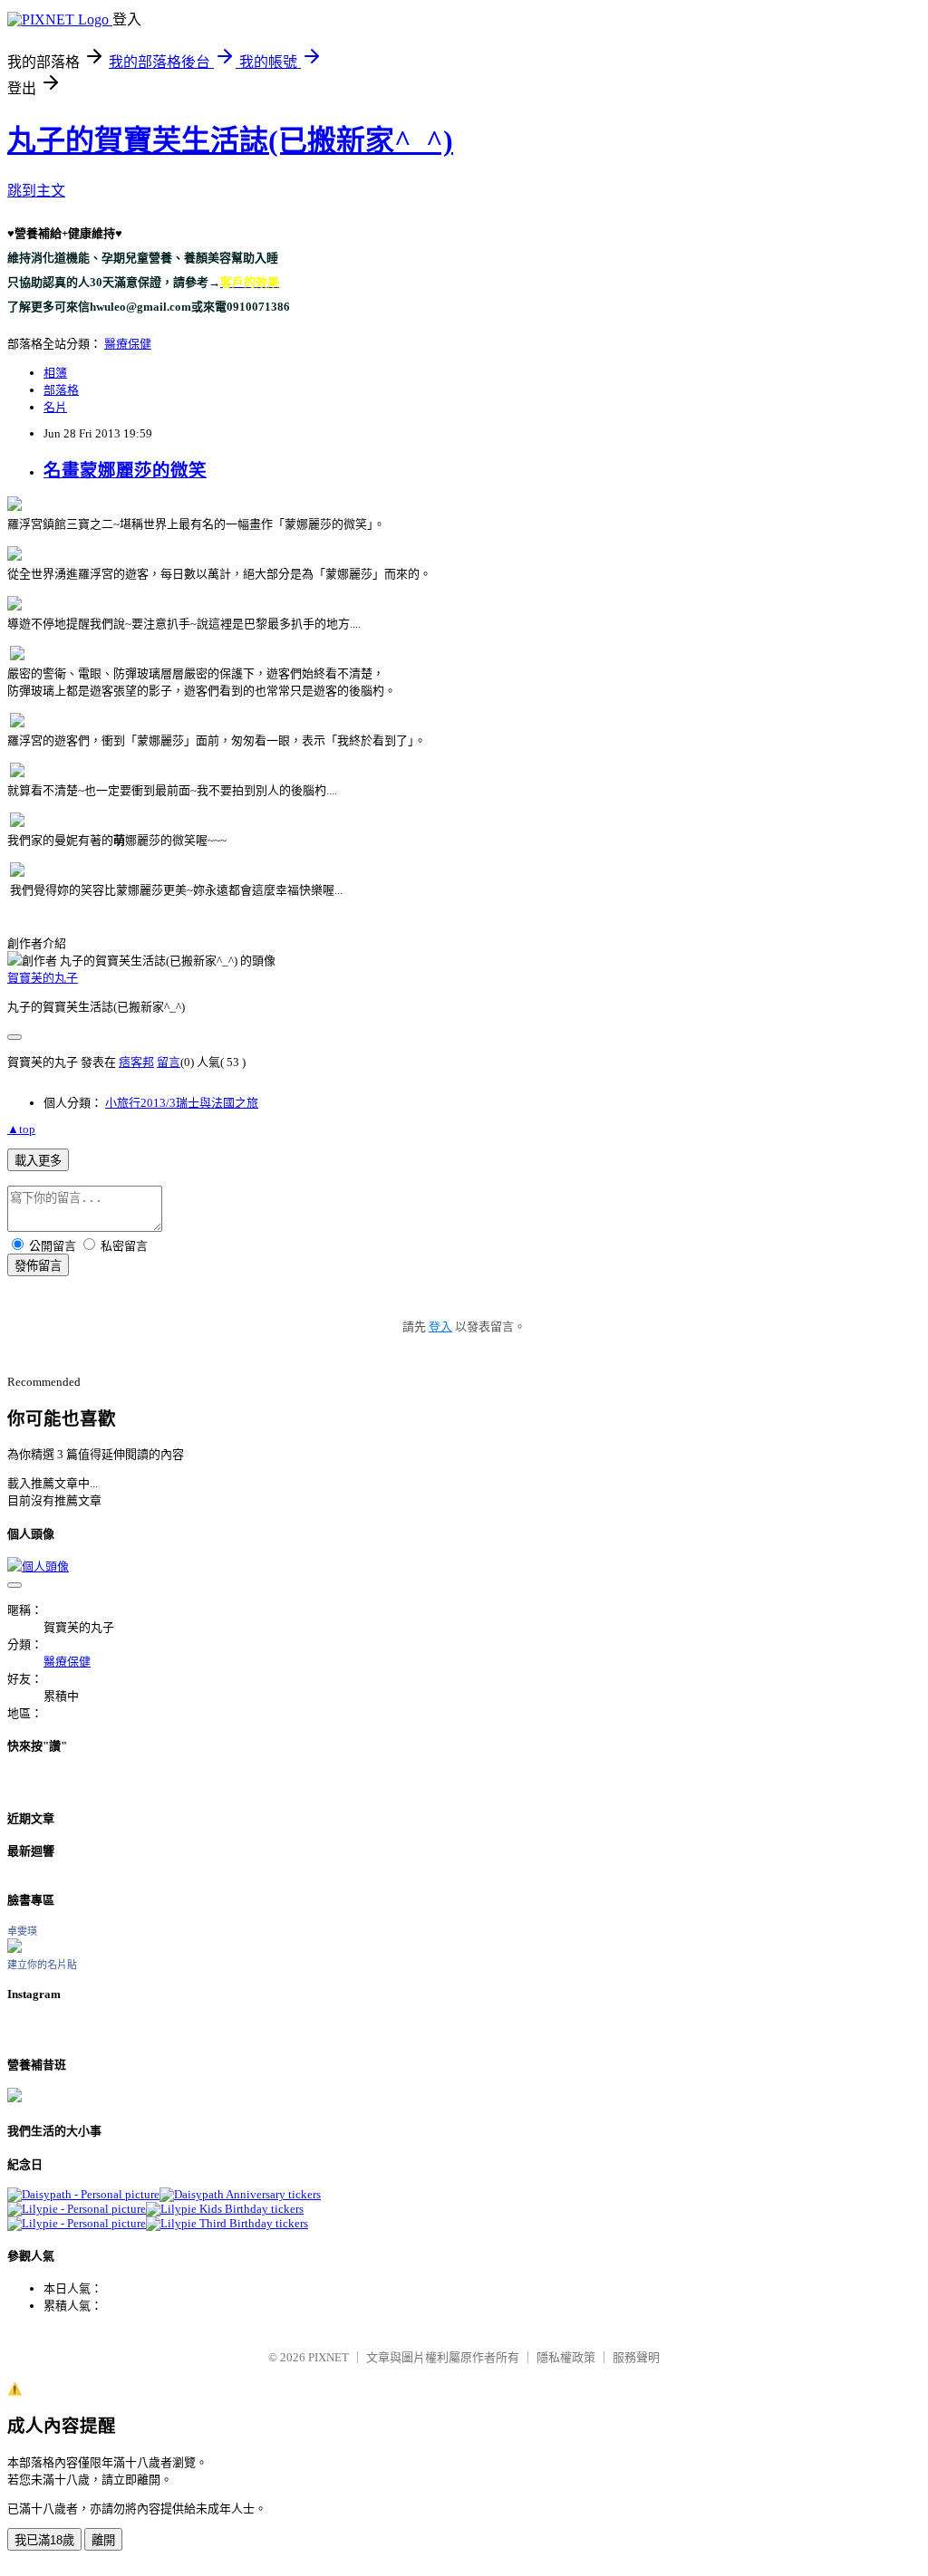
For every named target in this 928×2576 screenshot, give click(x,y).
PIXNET (329, 2357)
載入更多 (38, 1161)
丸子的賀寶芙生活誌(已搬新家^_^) (230, 140)
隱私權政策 (566, 2357)
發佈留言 (38, 1266)
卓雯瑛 (22, 1931)
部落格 (61, 390)
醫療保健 (128, 344)
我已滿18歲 (44, 2540)
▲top (21, 1129)
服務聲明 (636, 2357)
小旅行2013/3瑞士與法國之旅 (182, 1103)
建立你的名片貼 (42, 1965)
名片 (55, 407)
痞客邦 (136, 1062)
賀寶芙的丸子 (43, 978)
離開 (103, 2540)
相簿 (55, 373)
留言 (169, 1062)
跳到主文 (36, 191)
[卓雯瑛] (14, 1949)
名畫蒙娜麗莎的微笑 (125, 471)
